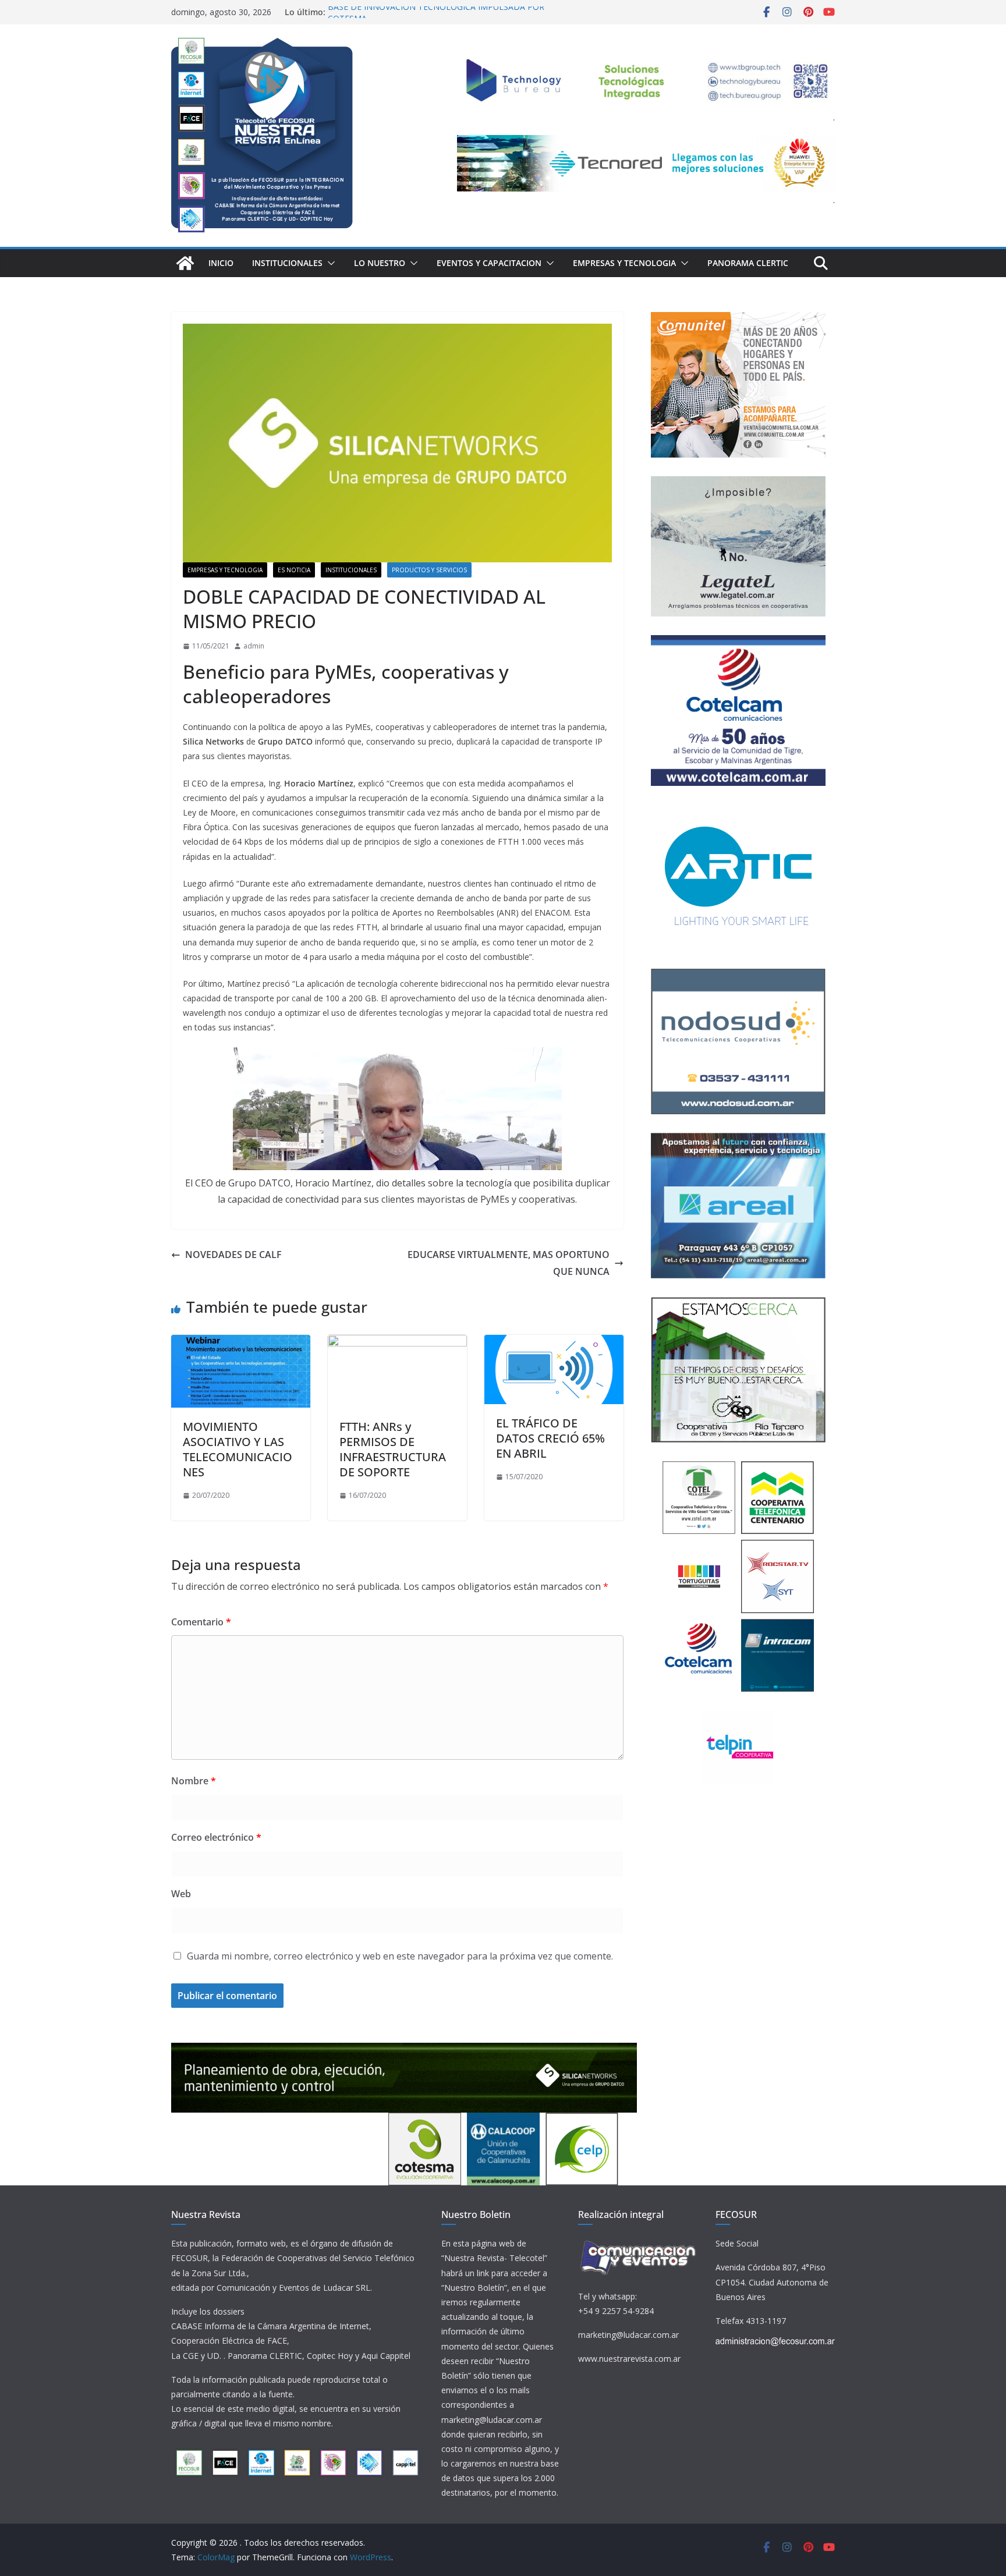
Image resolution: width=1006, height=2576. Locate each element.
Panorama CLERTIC (748, 263)
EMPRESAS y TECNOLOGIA (624, 263)
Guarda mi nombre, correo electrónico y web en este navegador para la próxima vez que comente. (400, 1956)
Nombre (194, 1781)
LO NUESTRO (380, 263)
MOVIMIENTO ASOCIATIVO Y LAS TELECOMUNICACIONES (238, 1449)
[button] (329, 263)
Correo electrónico (216, 1837)
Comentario (201, 1622)
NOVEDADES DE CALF (233, 1255)
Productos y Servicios (429, 570)
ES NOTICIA (294, 570)
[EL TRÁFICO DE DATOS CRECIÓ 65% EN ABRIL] (554, 1343)
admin (254, 646)
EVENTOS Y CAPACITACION (489, 263)
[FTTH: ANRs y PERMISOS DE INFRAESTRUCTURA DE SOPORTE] (397, 1343)
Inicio (221, 263)
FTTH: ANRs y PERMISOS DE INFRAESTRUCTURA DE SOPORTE (393, 1449)
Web (181, 1894)
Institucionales (287, 263)
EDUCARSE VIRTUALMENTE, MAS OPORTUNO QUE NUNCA (509, 1263)
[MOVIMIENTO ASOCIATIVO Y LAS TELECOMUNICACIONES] (241, 1343)
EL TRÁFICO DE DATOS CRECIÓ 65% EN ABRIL (550, 1438)
